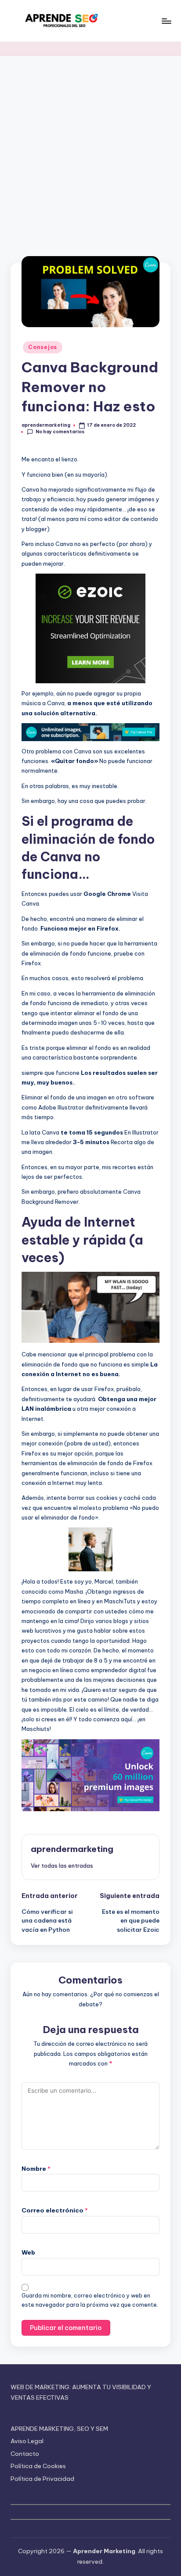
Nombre (36, 2169)
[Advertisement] (90, 150)
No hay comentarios (60, 432)
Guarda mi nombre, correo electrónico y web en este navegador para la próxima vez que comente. (90, 2300)
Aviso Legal (27, 2441)
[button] (62, 1866)
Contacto (25, 2454)
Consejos (43, 347)
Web (28, 2252)
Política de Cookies (38, 2466)
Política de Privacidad (42, 2479)
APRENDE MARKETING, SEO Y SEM (59, 2429)
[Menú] (166, 21)
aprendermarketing (72, 1849)
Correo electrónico (55, 2210)
